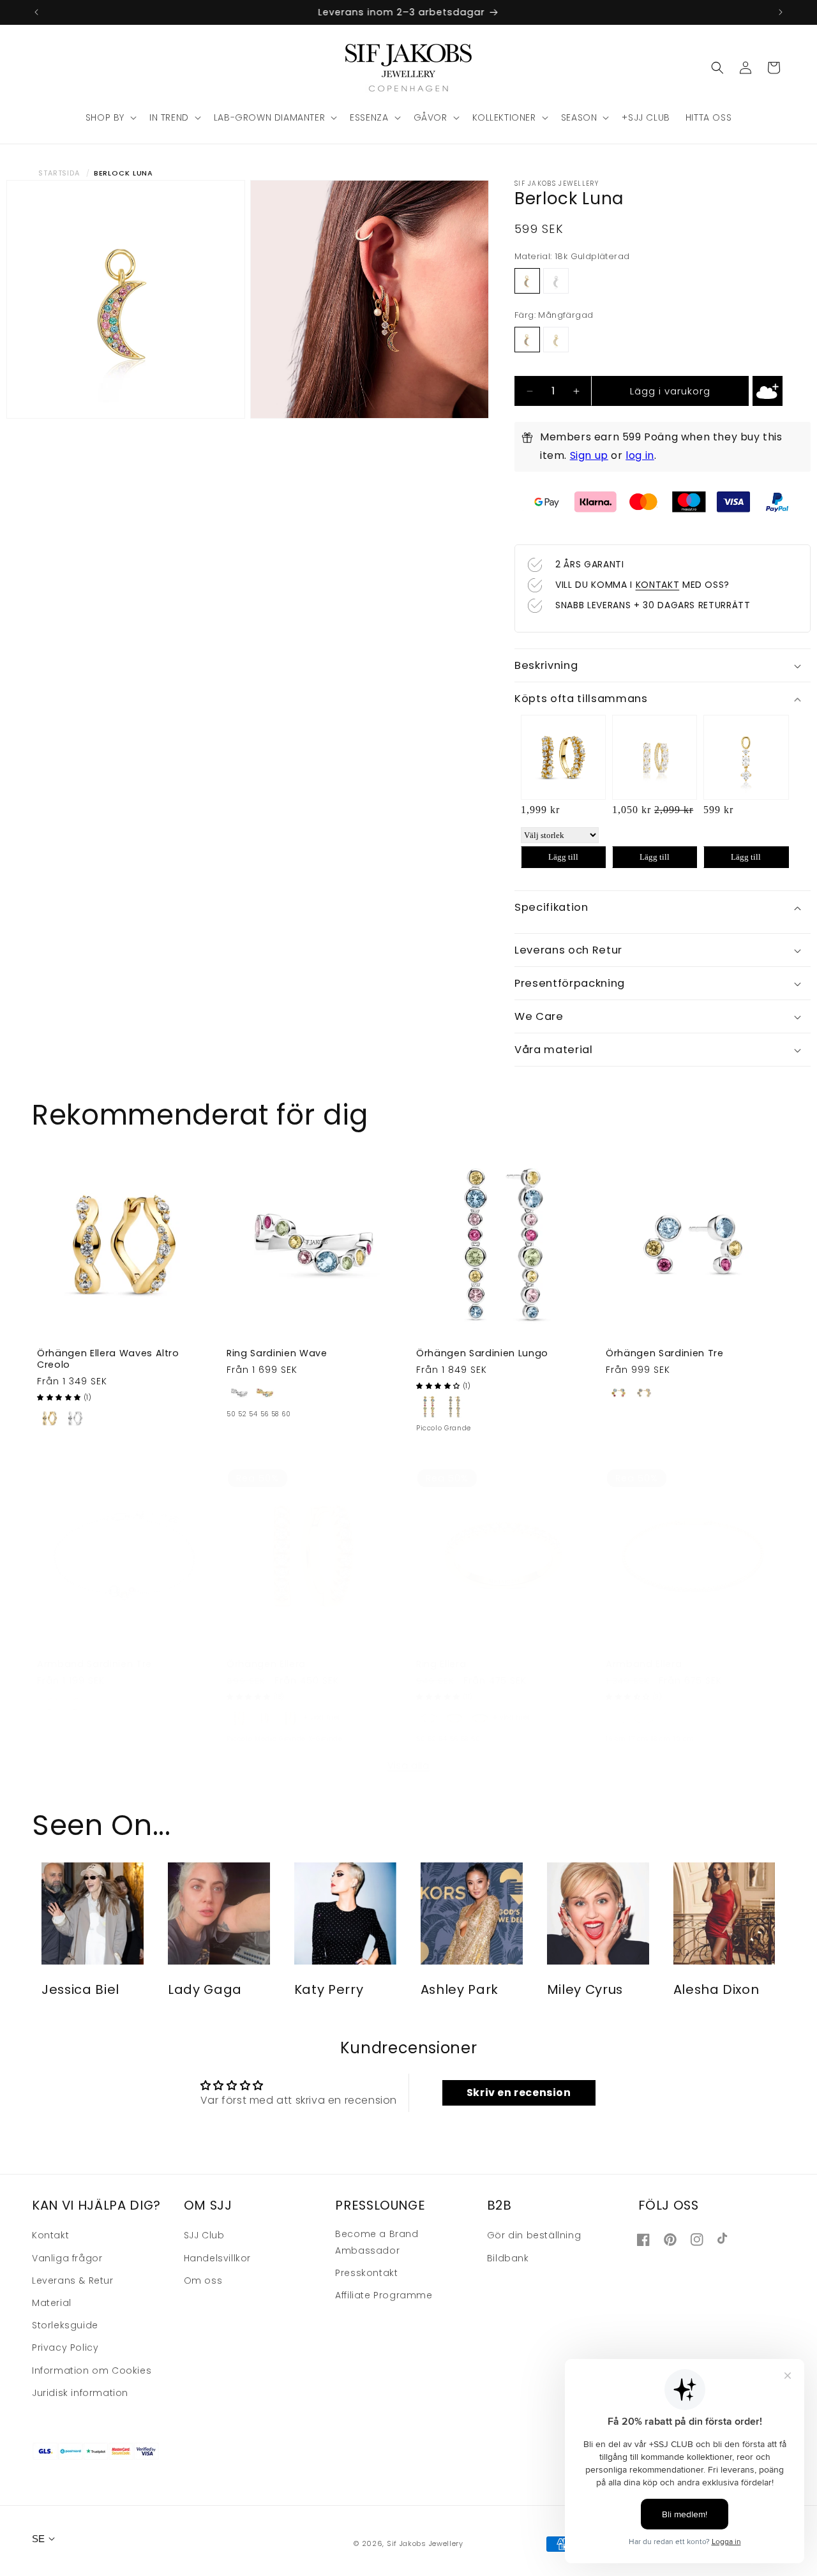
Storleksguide (65, 2325)
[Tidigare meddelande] (36, 12)
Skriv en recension (519, 2093)
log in (640, 455)
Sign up (589, 455)
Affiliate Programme (384, 2295)
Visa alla (408, 1765)
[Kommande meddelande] (781, 12)
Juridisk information (80, 2392)
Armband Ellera (644, 1664)
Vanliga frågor (67, 2258)
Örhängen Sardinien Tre (665, 1353)
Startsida (59, 173)
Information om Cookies (92, 2370)
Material (52, 2302)
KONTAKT (658, 585)
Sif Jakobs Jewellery (425, 2544)
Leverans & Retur (73, 2280)
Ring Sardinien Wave (277, 1353)
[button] (110, 117)
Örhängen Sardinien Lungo (482, 1353)
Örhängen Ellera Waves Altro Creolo (108, 1359)
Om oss (203, 2280)
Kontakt (50, 2235)
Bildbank (508, 2258)
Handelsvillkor (217, 2258)
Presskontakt (366, 2272)
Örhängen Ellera (266, 1664)
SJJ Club (204, 2235)
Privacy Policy (65, 2348)
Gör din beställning (534, 2235)
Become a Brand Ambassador (377, 2242)
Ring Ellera (441, 1664)
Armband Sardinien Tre (94, 1664)
